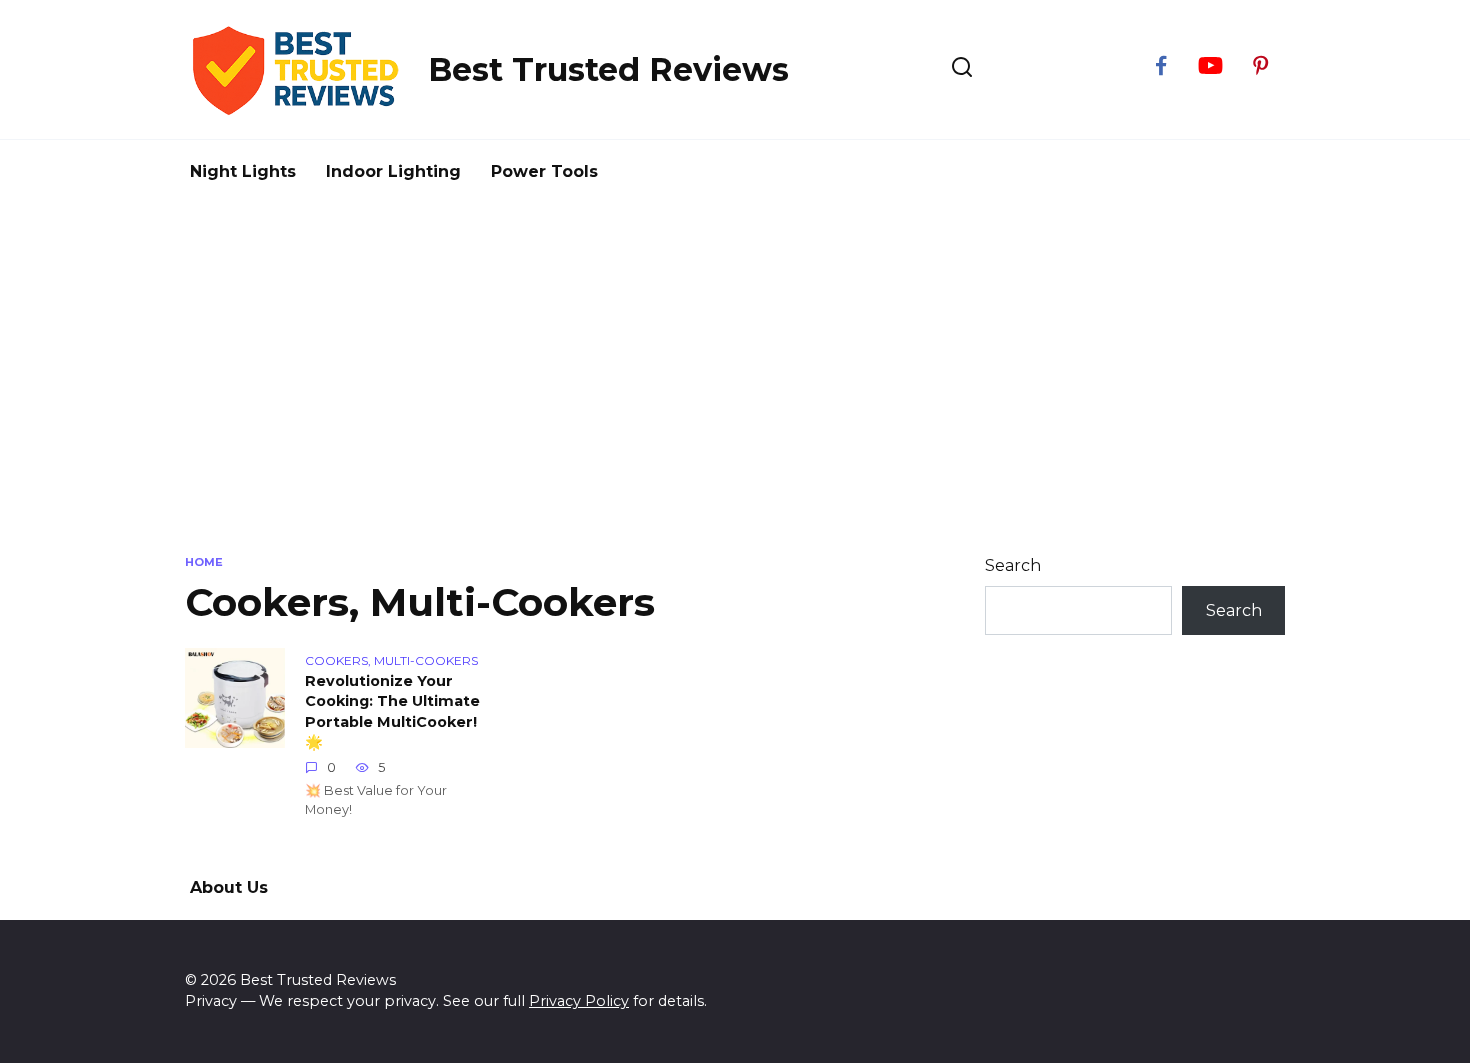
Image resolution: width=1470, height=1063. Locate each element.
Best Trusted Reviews (608, 69)
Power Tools (544, 171)
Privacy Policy (579, 1001)
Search (1013, 565)
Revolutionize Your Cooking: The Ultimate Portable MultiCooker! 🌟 (392, 712)
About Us (229, 887)
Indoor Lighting (393, 171)
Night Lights (243, 171)
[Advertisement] (735, 374)
